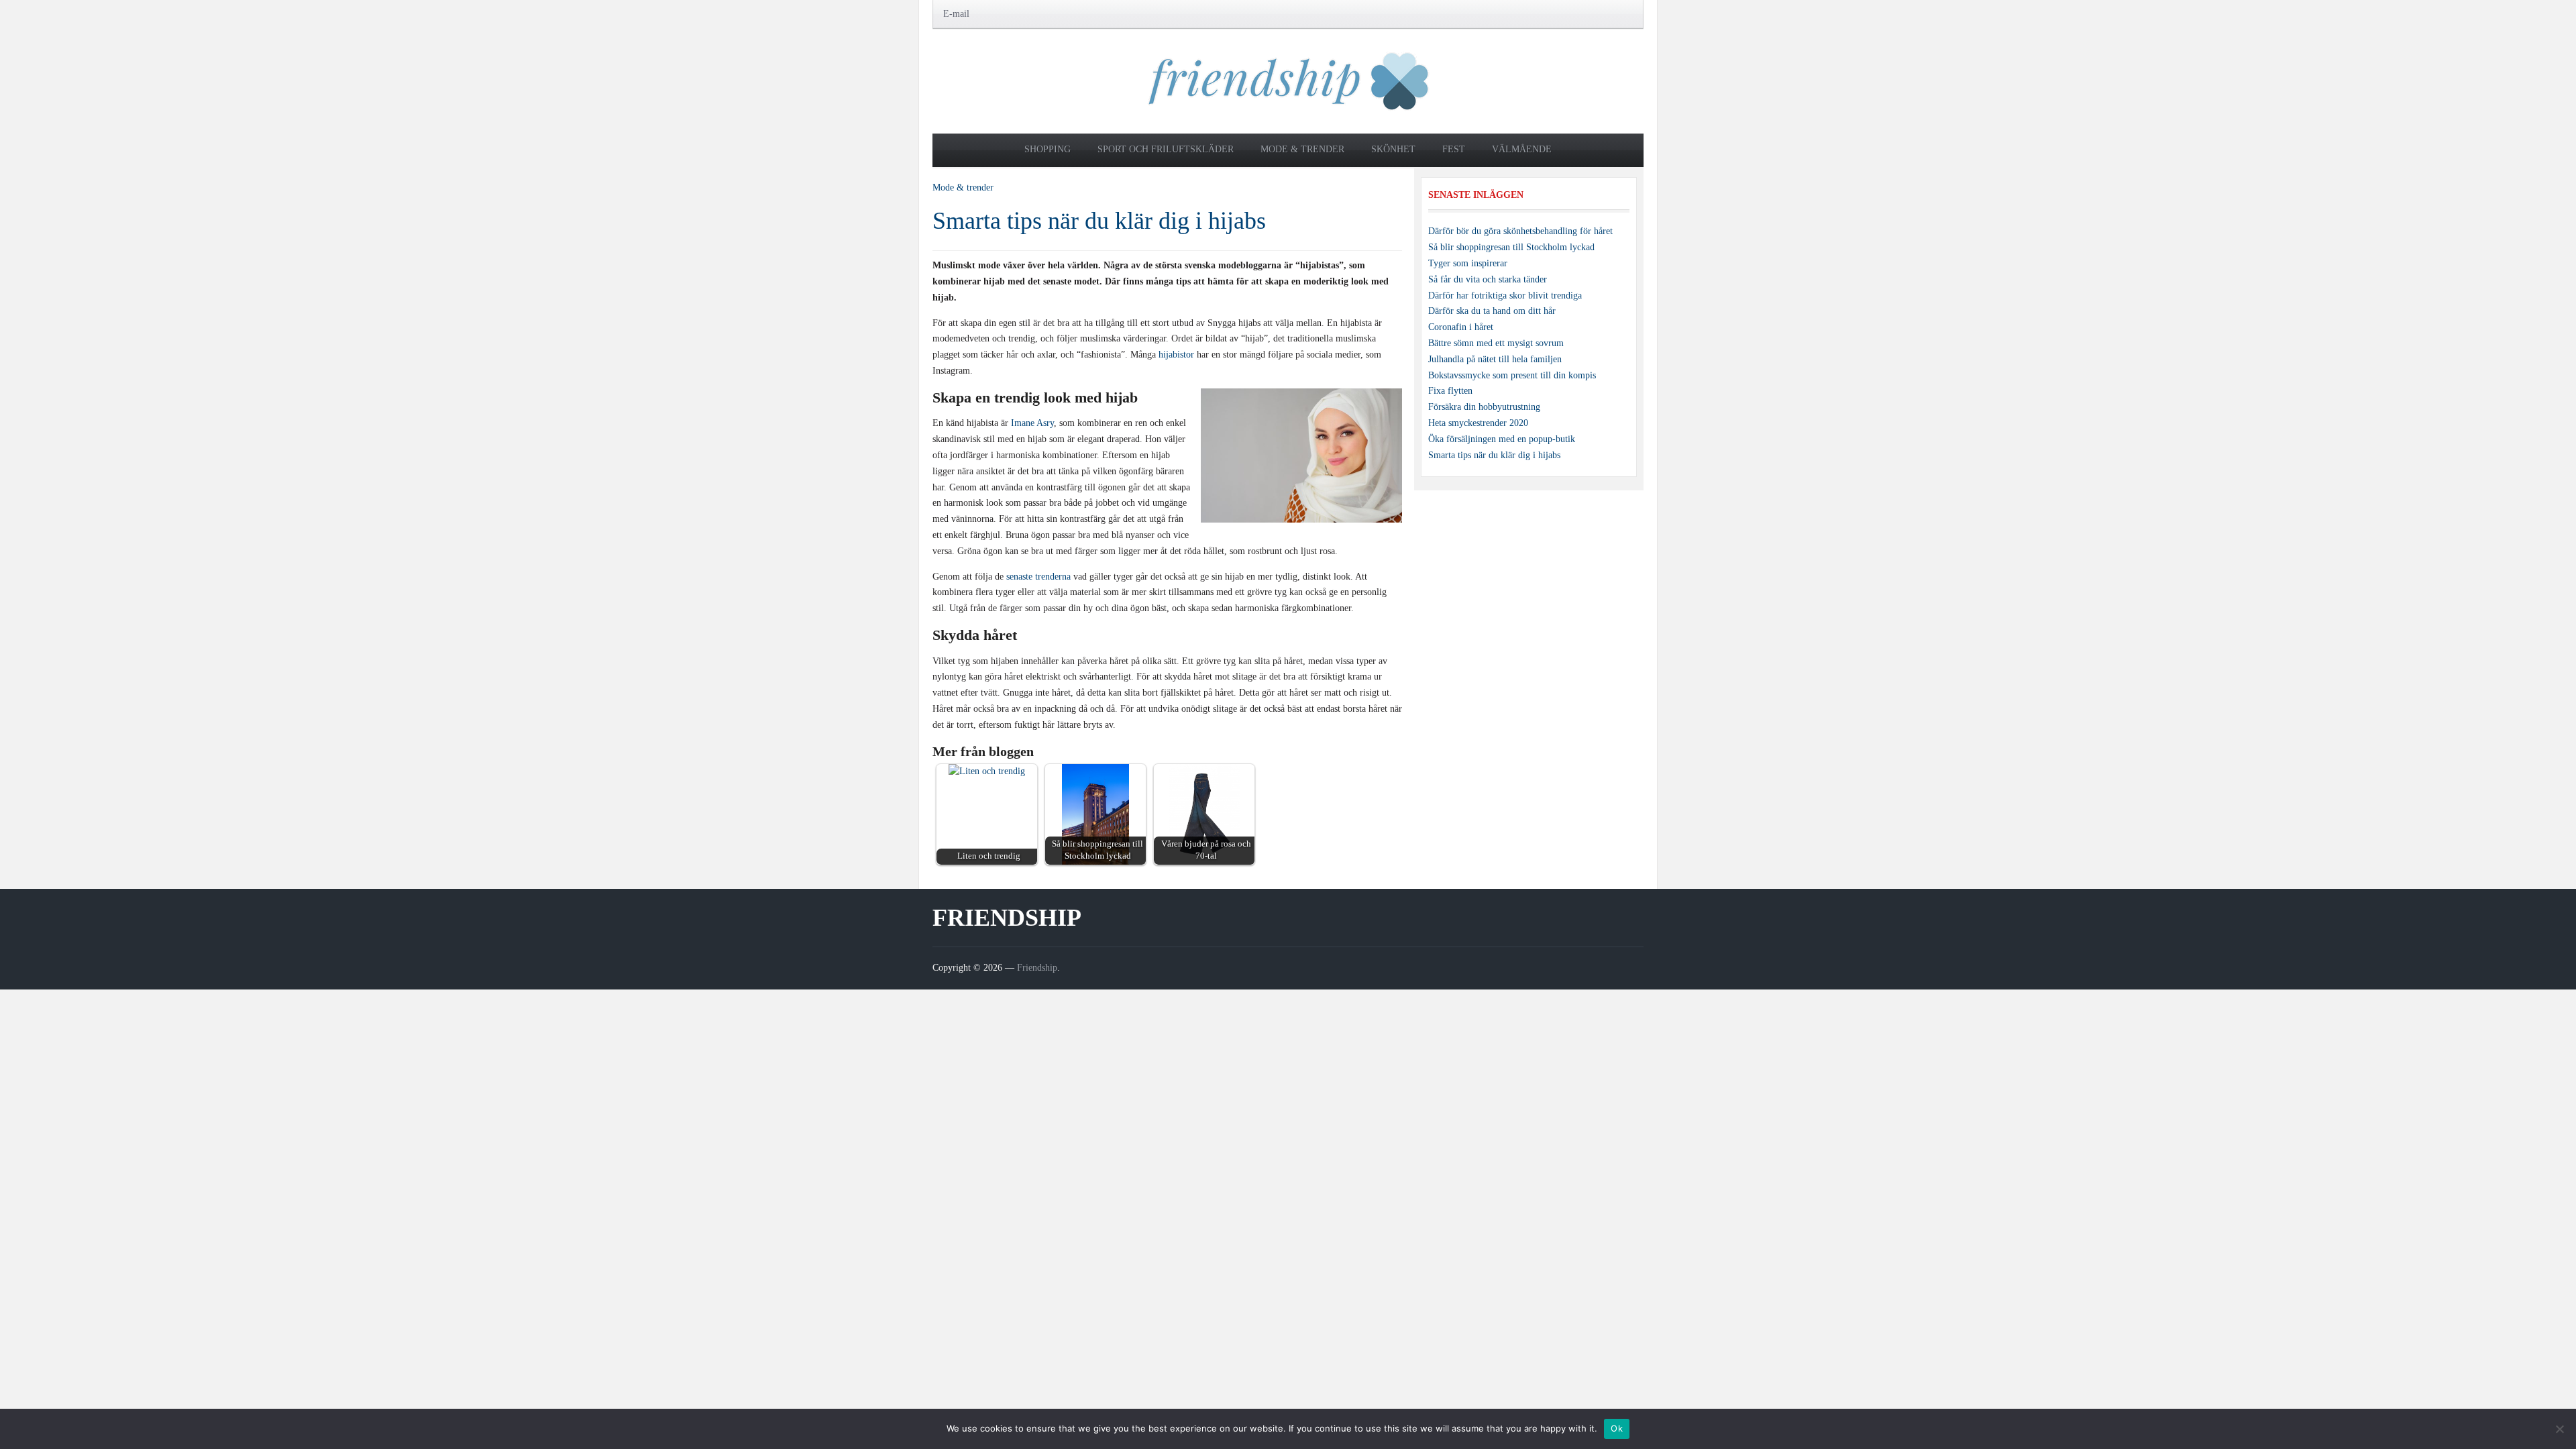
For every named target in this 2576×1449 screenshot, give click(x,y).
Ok (1617, 1428)
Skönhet (1393, 149)
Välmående (1522, 149)
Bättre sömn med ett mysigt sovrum (1496, 343)
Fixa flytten (1450, 391)
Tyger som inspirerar (1468, 263)
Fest (1454, 149)
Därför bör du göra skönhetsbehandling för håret (1520, 231)
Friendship (1007, 918)
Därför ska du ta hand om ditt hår (1492, 311)
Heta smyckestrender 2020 (1478, 423)
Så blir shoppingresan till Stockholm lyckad (1511, 247)
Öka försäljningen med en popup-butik (1502, 439)
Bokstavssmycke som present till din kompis (1512, 375)
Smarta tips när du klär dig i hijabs (1099, 221)
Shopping (1048, 149)
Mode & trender (1302, 149)
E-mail (956, 14)
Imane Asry (1032, 423)
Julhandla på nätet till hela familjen (1495, 359)
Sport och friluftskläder (1166, 149)
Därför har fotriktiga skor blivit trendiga (1505, 296)
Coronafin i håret (1461, 327)
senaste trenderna (1038, 577)
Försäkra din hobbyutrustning (1484, 407)
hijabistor (1176, 355)
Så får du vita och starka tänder (1488, 279)
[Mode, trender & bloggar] (1288, 80)
